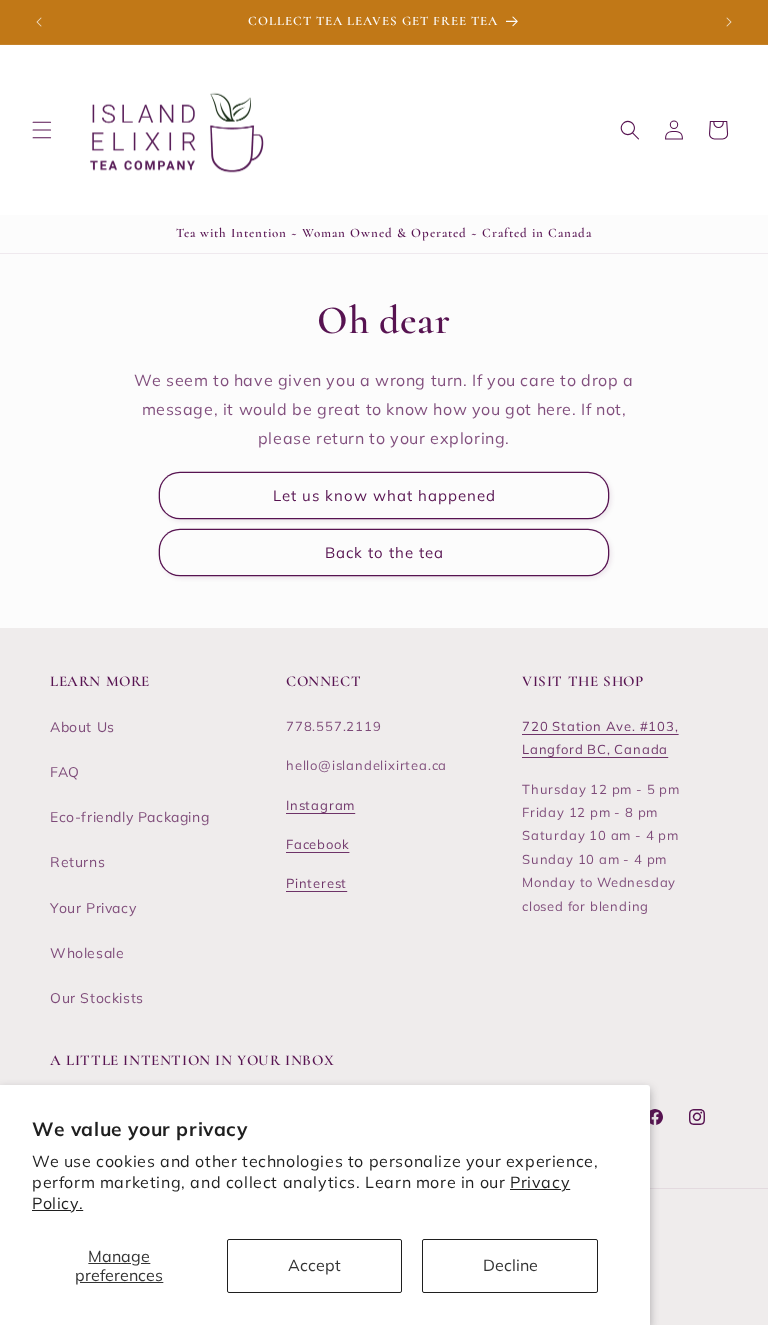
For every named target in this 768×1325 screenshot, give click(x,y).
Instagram (320, 805)
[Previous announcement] (39, 22)
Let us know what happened (384, 495)
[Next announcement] (729, 22)
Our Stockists (97, 998)
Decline (510, 1265)
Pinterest (316, 883)
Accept (314, 1265)
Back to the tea (384, 552)
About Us (82, 727)
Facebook (317, 844)
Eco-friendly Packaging (129, 817)
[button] (42, 130)
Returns (77, 862)
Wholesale (87, 953)
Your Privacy (93, 908)
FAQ (65, 772)
